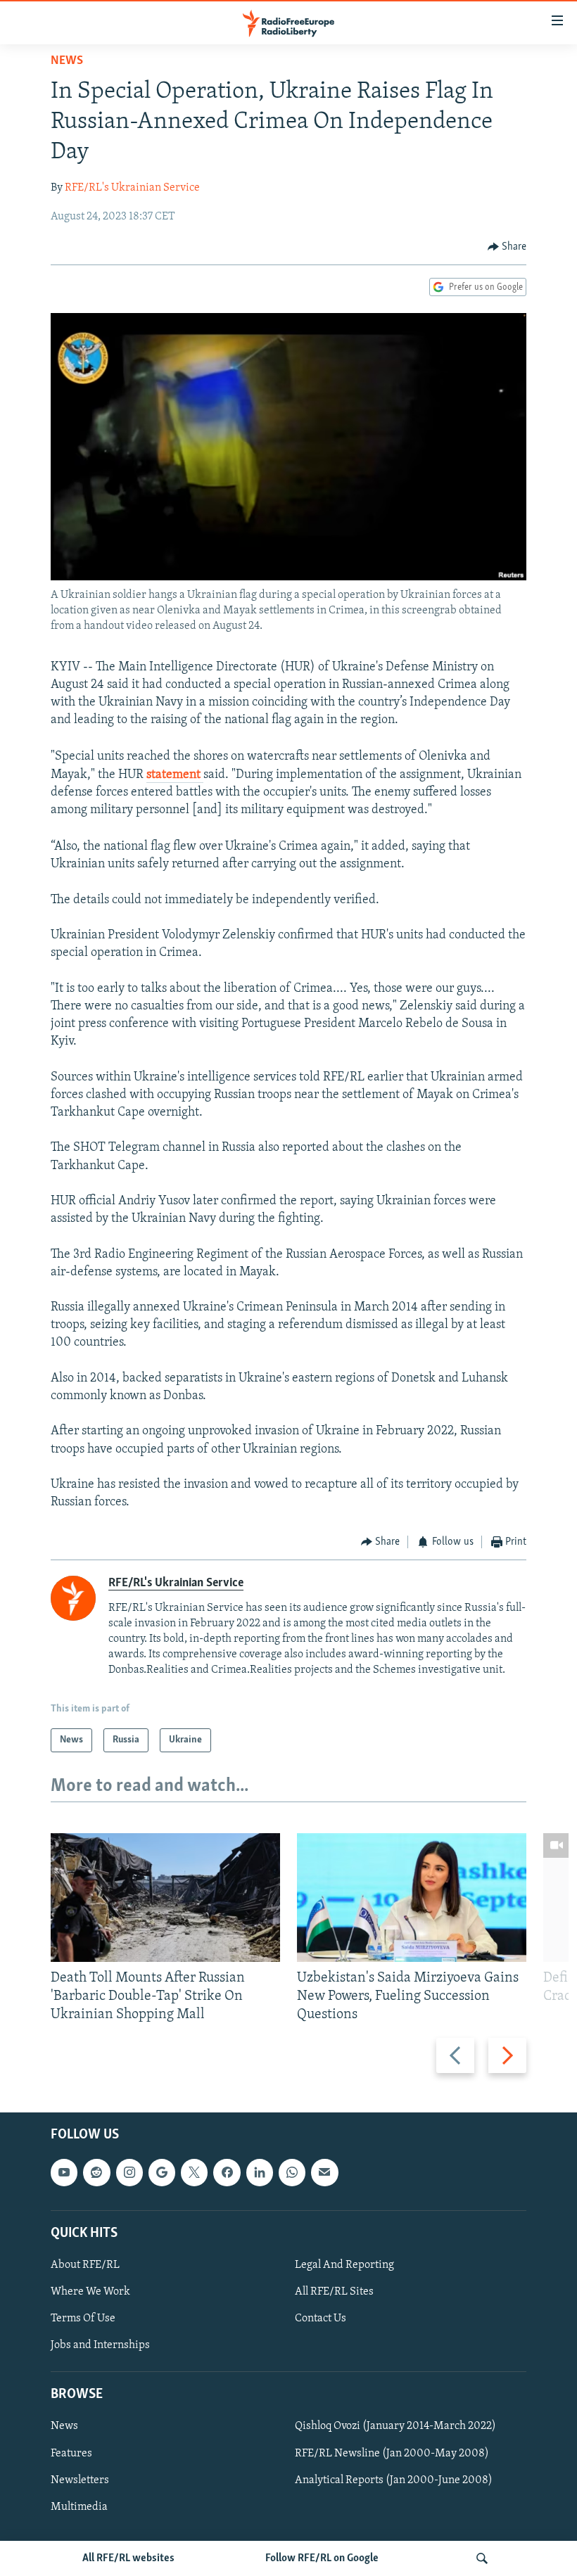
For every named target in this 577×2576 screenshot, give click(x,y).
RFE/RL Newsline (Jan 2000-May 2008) (392, 2454)
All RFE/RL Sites (334, 2292)
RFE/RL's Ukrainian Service (132, 188)
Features (71, 2454)
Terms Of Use (83, 2319)
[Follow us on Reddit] (96, 2173)
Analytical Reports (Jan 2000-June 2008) (394, 2480)
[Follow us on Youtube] (64, 2173)
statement (175, 775)
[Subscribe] (324, 2173)
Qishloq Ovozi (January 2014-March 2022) (395, 2427)
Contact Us (321, 2319)
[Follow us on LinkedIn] (260, 2173)
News (67, 61)
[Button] (507, 247)
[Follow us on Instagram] (129, 2173)
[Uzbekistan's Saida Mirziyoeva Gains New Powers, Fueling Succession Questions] (412, 1898)
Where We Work (90, 2292)
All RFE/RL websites (128, 2558)
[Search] (482, 2558)
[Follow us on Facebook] (227, 2173)
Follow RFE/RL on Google (322, 2558)
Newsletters (80, 2480)
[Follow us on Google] (162, 2173)
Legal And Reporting (344, 2265)
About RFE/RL (85, 2265)
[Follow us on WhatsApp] (292, 2173)
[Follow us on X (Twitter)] (194, 2173)
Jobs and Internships (100, 2345)
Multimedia (79, 2507)
